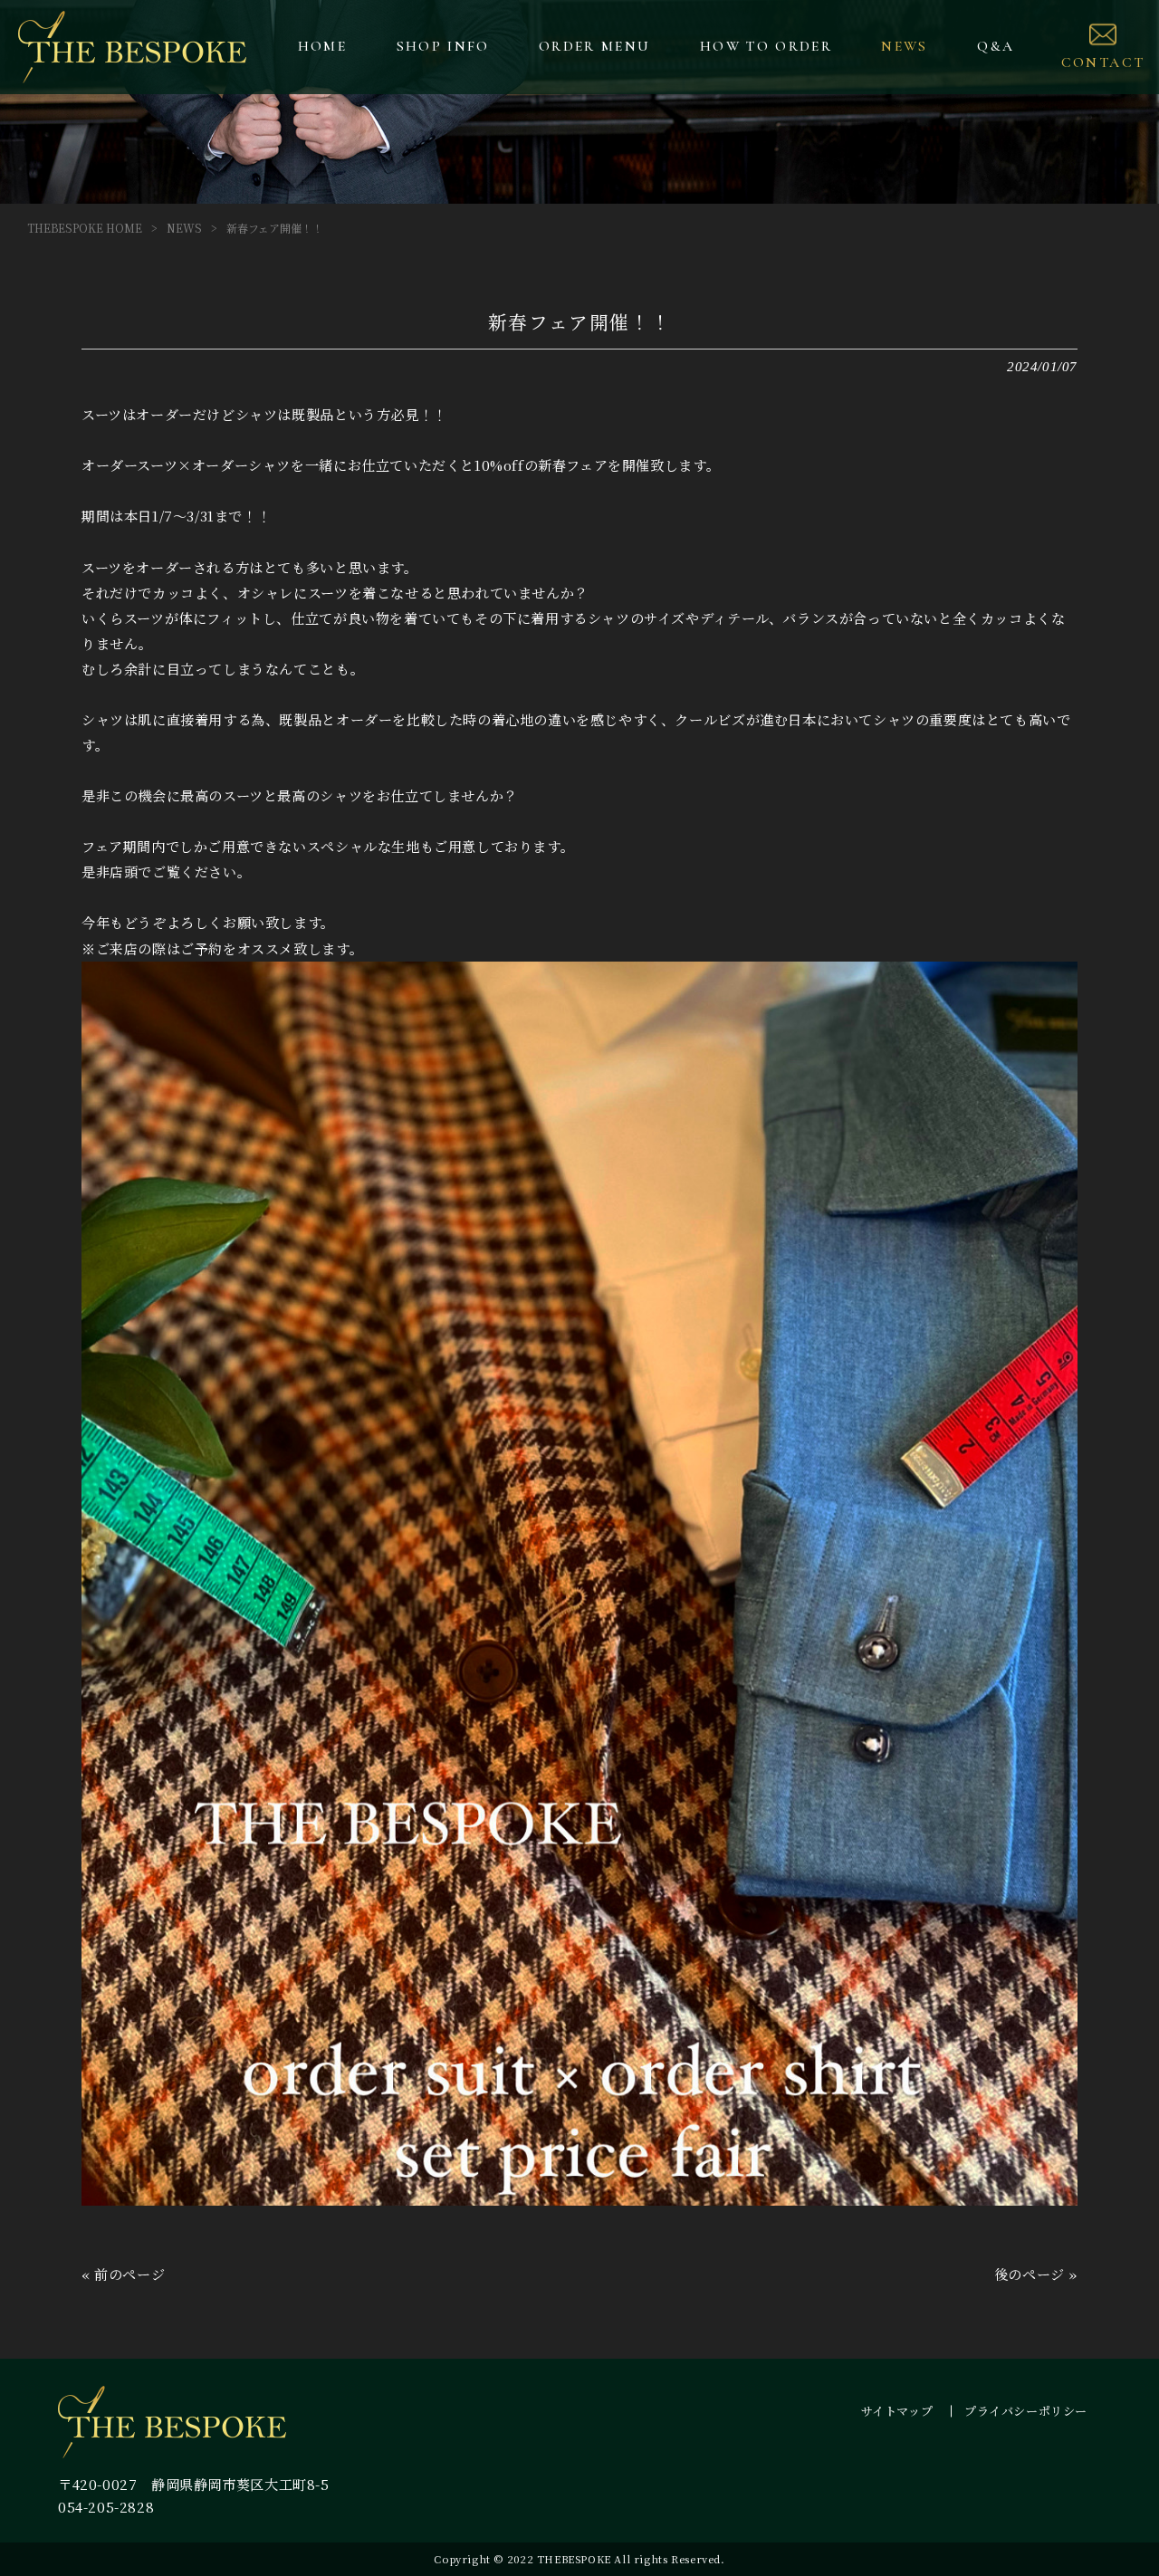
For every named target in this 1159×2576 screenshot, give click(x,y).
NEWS (184, 228)
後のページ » (1036, 2274)
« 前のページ (123, 2274)
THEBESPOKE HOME (85, 228)
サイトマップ (897, 2411)
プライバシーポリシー (1026, 2411)
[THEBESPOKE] (133, 47)
